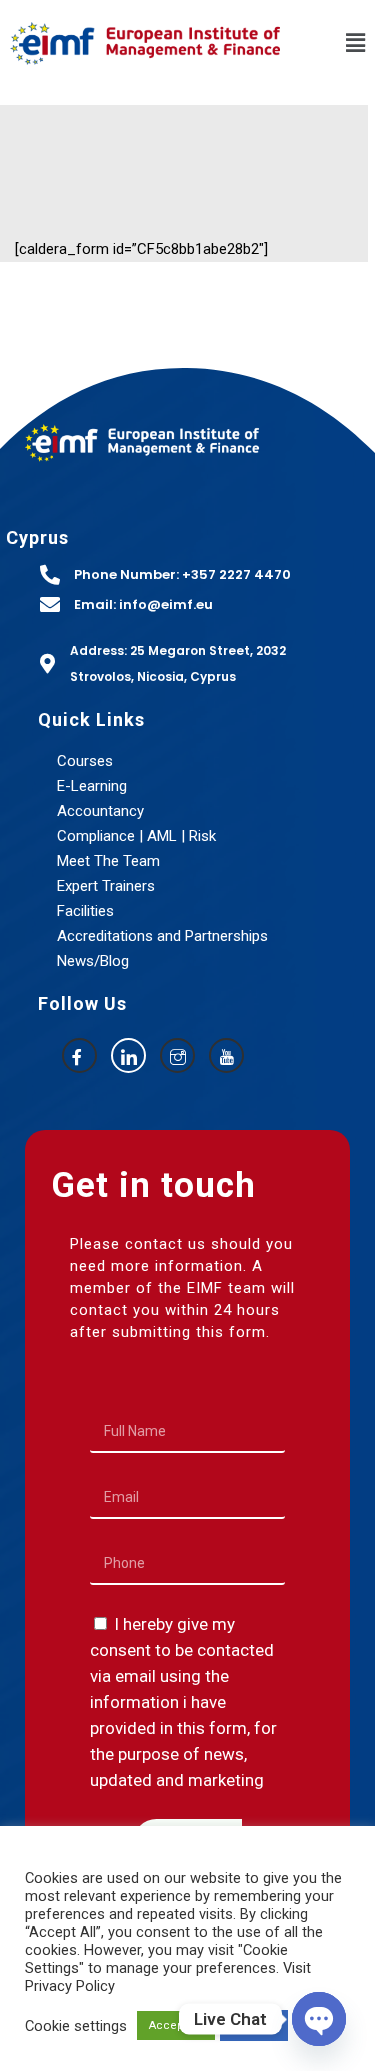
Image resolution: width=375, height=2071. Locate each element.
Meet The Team (108, 861)
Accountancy (100, 811)
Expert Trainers (106, 886)
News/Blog (93, 961)
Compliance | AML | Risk (136, 836)
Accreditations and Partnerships (162, 936)
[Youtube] (226, 1055)
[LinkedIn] (128, 1055)
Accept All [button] (176, 2025)
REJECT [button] (254, 2025)
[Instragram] (177, 1055)
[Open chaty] (319, 2019)
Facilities (85, 911)
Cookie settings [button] (76, 2026)
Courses (85, 761)
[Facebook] (79, 1055)
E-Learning (92, 786)
